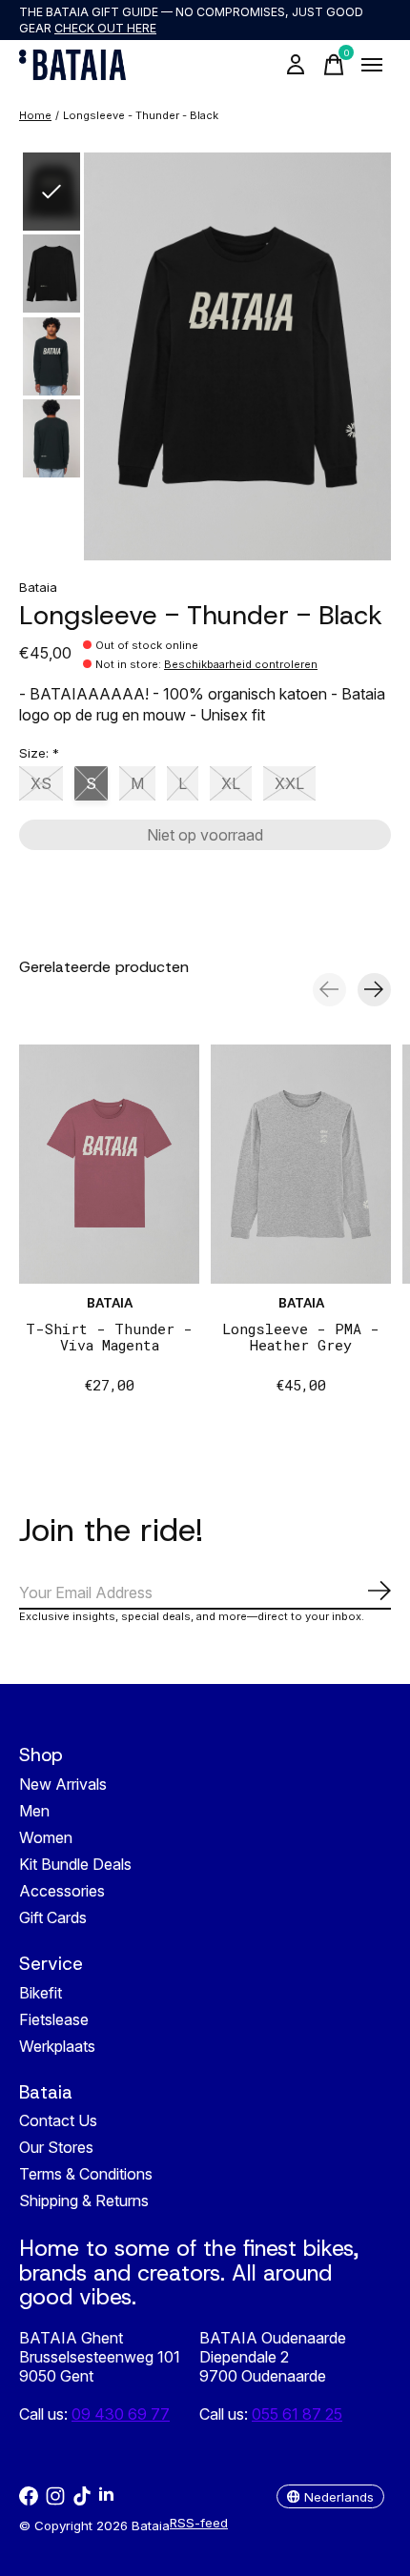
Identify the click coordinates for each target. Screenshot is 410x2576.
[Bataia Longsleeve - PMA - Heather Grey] (301, 1164)
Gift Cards (53, 1917)
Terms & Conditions (86, 2174)
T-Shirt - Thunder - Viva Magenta (109, 1337)
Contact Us (58, 2120)
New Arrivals (63, 1784)
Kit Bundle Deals (75, 1864)
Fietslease (54, 2019)
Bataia (38, 587)
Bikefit (41, 1993)
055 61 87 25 (297, 2414)
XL (231, 783)
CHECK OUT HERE (105, 28)
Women (46, 1837)
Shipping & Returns (84, 2201)
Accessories (62, 1891)
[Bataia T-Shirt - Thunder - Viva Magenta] (109, 1164)
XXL (289, 783)
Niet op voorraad (205, 835)
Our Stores (56, 2147)
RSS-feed (199, 2523)
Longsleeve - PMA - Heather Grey (301, 1337)
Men (34, 1811)
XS (41, 783)
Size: (39, 753)
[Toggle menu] (372, 65)
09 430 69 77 (121, 2414)
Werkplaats (57, 2046)
